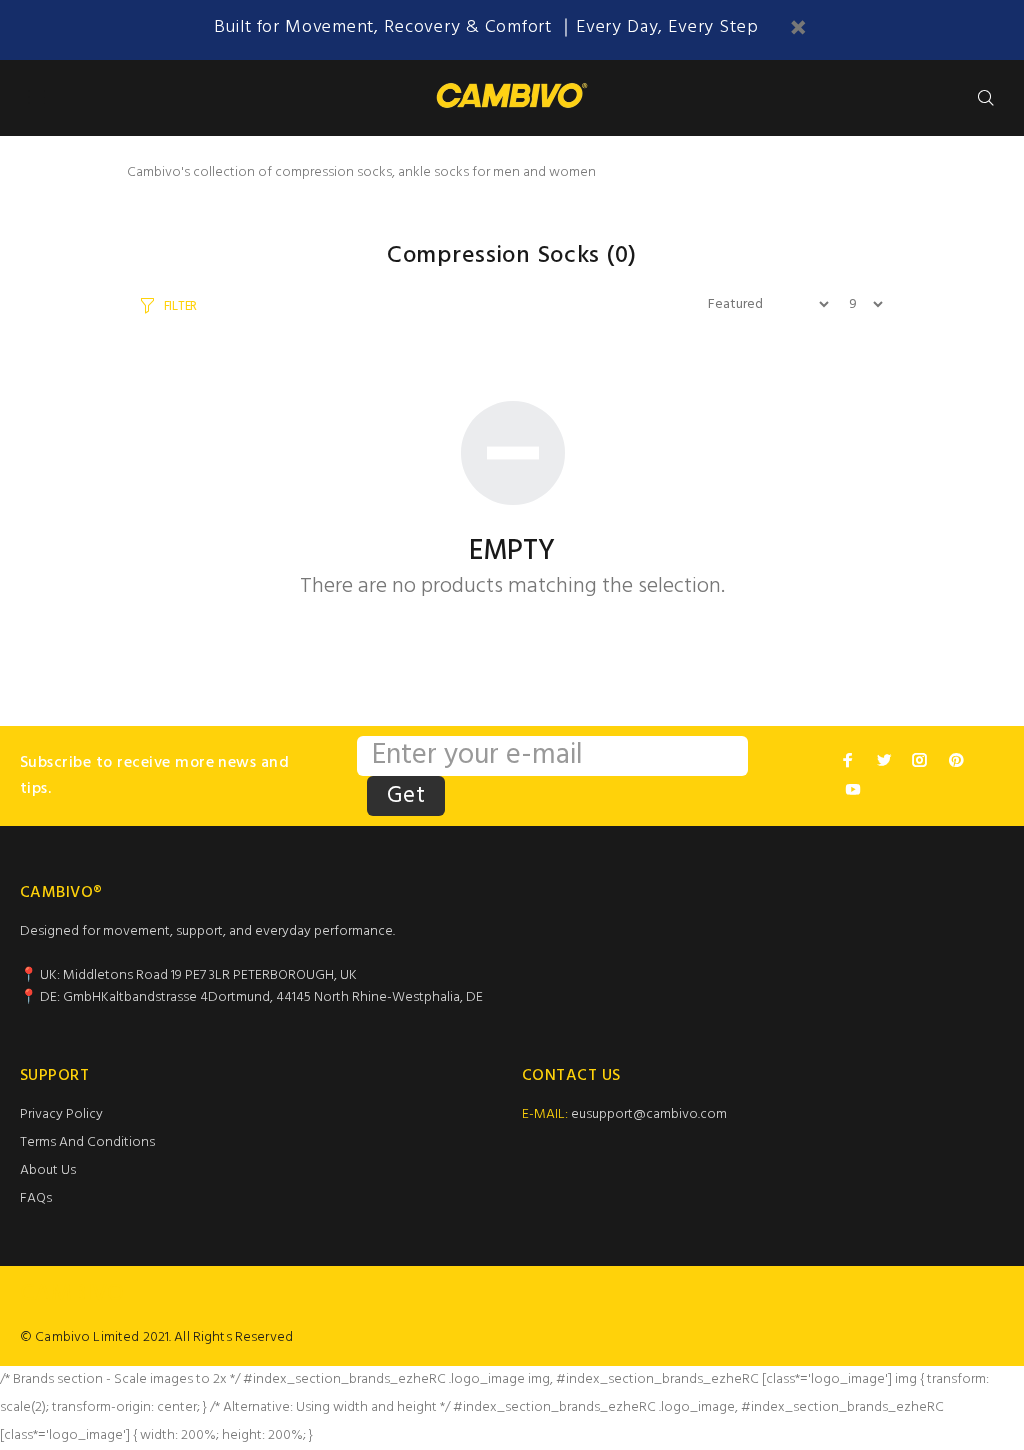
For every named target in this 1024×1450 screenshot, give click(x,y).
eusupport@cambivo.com (649, 1114)
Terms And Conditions (87, 1142)
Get (406, 796)
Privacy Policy (61, 1114)
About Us (48, 1170)
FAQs (36, 1198)
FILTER (180, 306)
